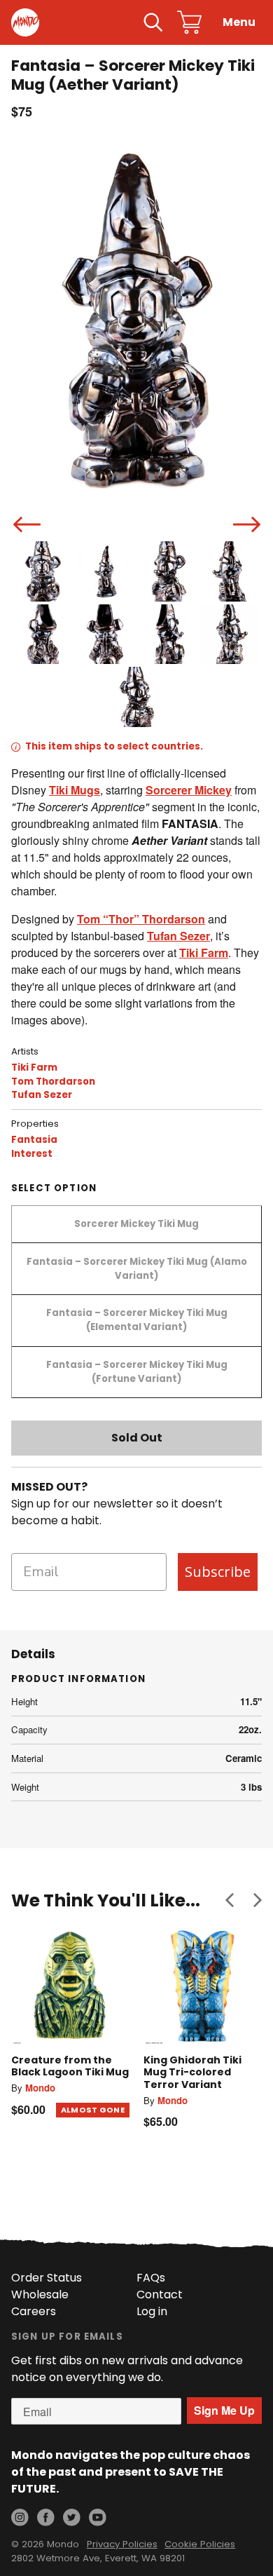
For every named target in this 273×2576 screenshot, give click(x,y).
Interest (32, 1154)
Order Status (47, 2278)
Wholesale (40, 2294)
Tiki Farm (34, 1067)
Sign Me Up (224, 2410)
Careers (34, 2311)
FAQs (151, 2278)
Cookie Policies (200, 2544)
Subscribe (218, 1572)
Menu (239, 22)
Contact (160, 2294)
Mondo (40, 2088)
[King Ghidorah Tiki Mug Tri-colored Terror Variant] (203, 1987)
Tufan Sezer (42, 1095)
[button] (230, 1900)
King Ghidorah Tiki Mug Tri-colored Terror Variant (192, 2072)
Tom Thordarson (53, 1082)
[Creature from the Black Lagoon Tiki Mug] (70, 1987)
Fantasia (34, 1140)
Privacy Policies (122, 2544)
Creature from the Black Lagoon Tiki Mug (70, 2066)
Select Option (54, 1188)
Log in (152, 2311)
